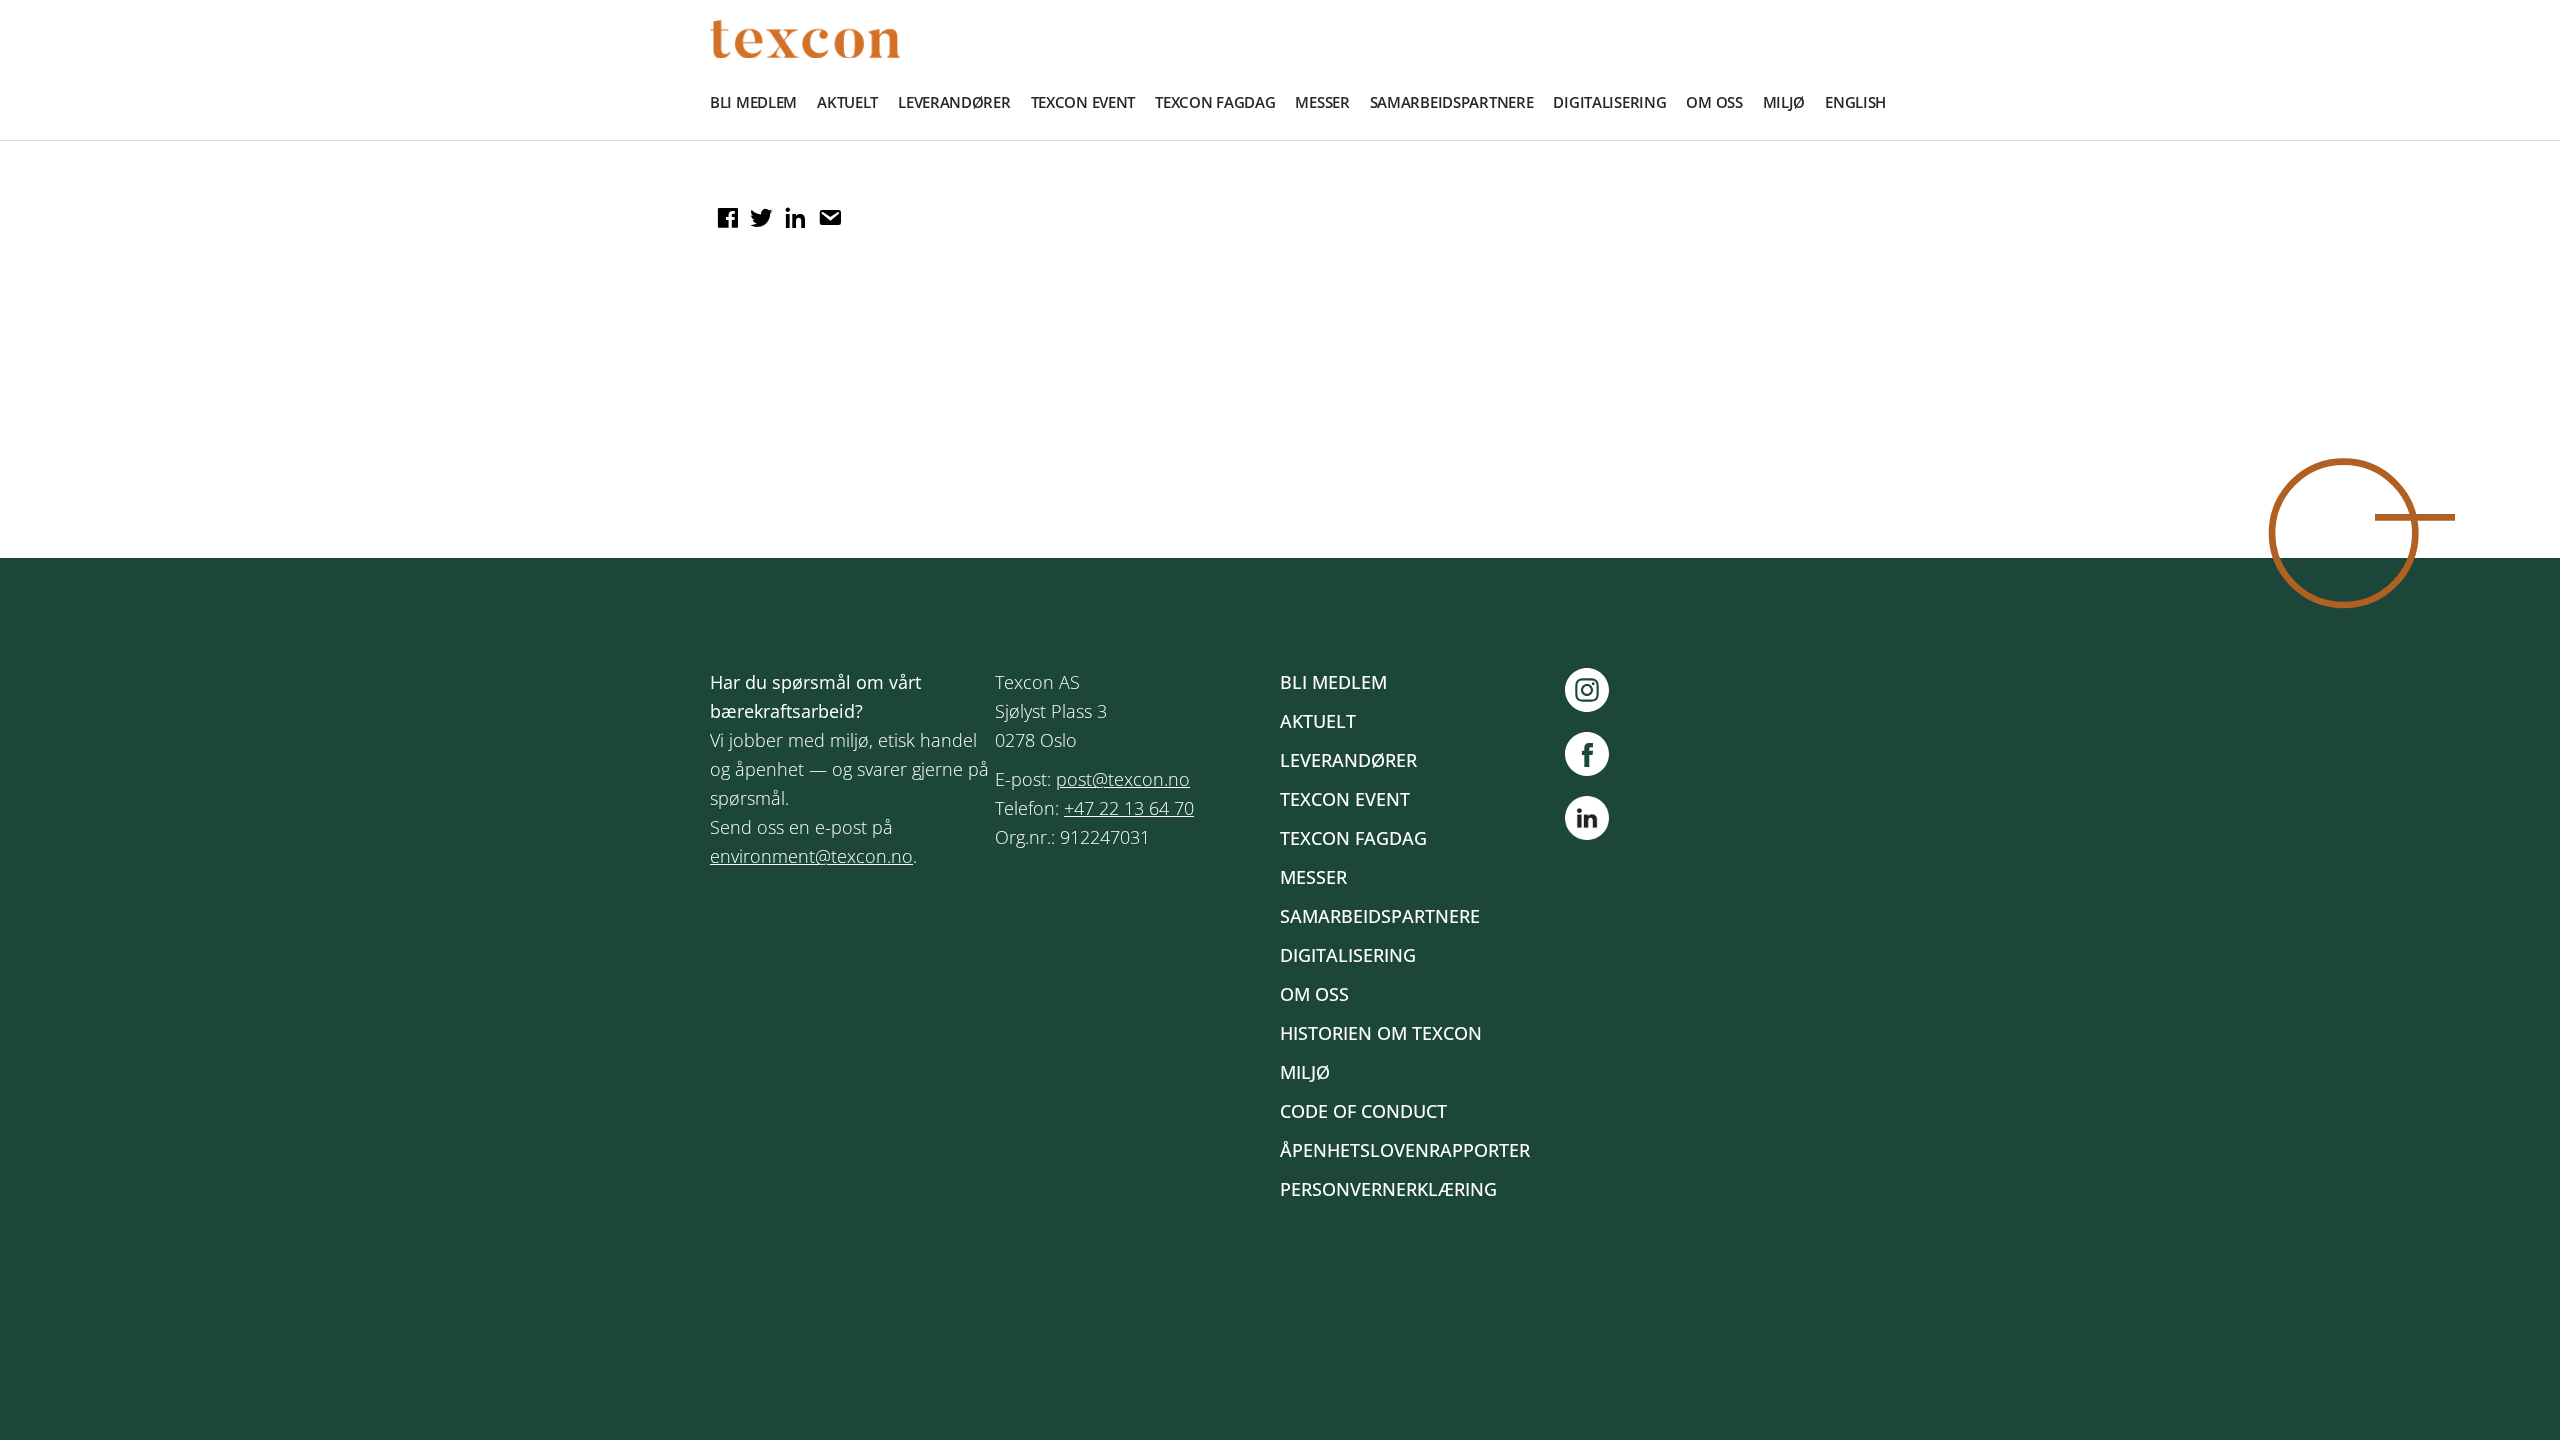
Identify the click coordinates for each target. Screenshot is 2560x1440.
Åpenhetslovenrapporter (1405, 1150)
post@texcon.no (1123, 779)
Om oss (1714, 102)
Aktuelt (847, 102)
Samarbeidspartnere (1452, 102)
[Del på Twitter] (759, 211)
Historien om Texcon (1381, 1033)
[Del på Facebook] (725, 211)
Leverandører (954, 102)
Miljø (1784, 102)
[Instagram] (1597, 690)
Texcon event (1083, 102)
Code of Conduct (1363, 1111)
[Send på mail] (827, 211)
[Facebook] (1597, 754)
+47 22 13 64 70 (1129, 808)
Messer (1322, 102)
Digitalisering (1609, 102)
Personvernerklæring (1388, 1189)
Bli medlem (753, 102)
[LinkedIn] (1587, 822)
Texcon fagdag (1215, 102)
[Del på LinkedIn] (793, 211)
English (1855, 102)
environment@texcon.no (811, 856)
